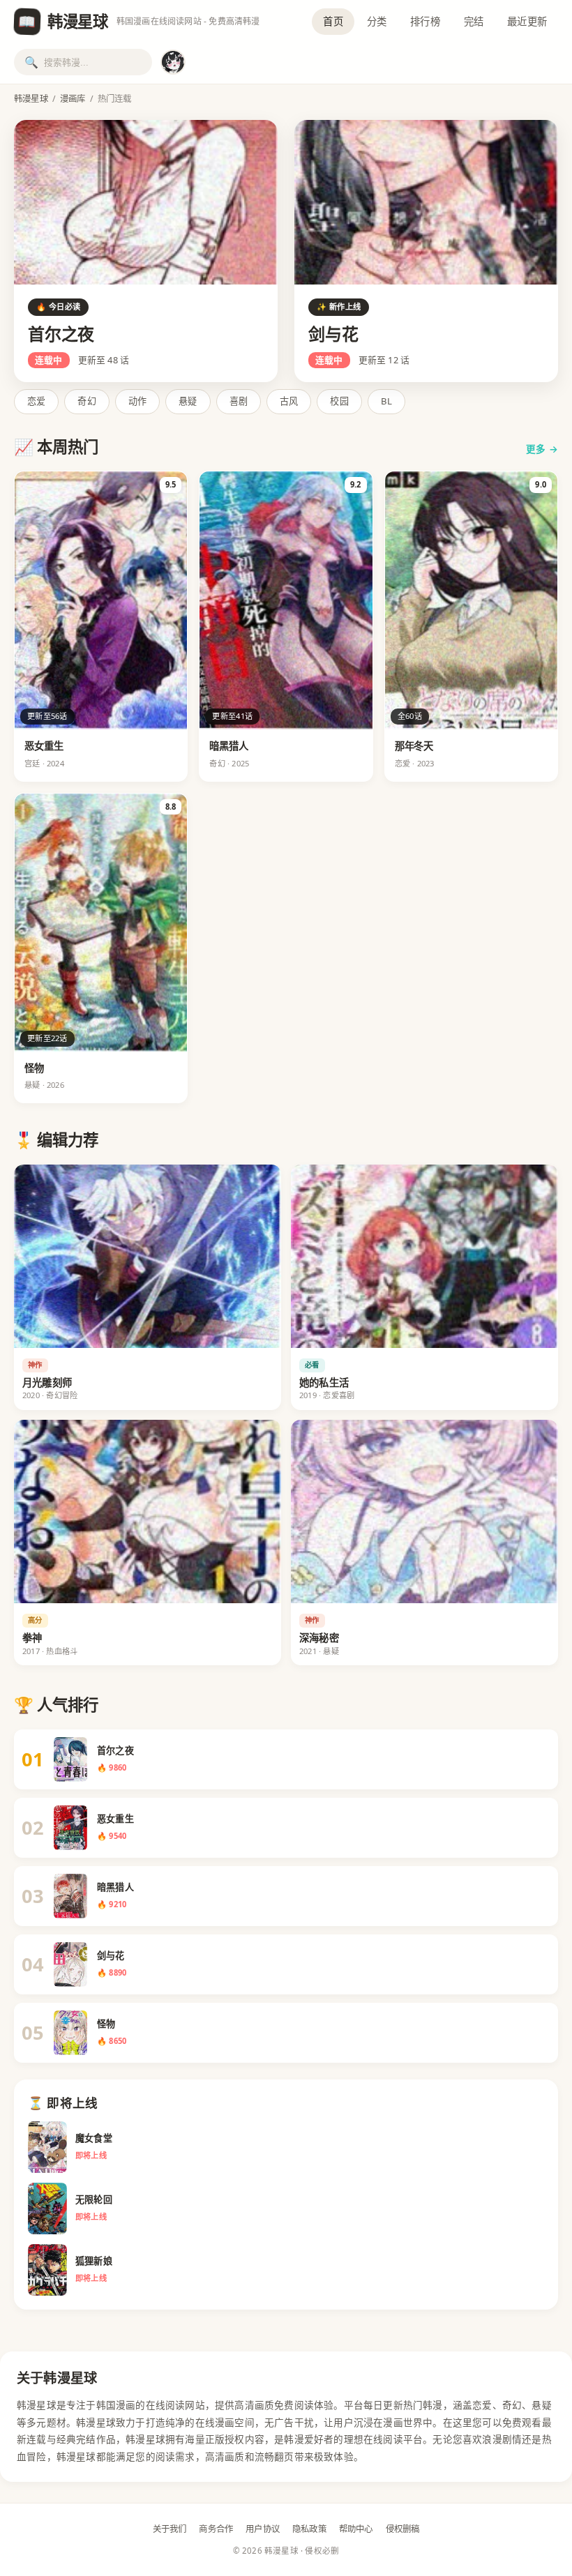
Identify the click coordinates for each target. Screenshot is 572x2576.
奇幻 (86, 401)
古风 (289, 401)
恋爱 (36, 401)
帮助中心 (356, 2529)
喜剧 (239, 401)
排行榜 (425, 21)
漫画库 (73, 99)
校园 (339, 401)
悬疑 (188, 401)
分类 (377, 21)
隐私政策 (309, 2529)
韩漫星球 (31, 99)
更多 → (542, 449)
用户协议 (263, 2529)
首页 (333, 21)
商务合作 (216, 2529)
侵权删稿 (403, 2529)
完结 (474, 21)
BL (386, 401)
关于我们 (170, 2529)
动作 (137, 401)
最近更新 (527, 21)
